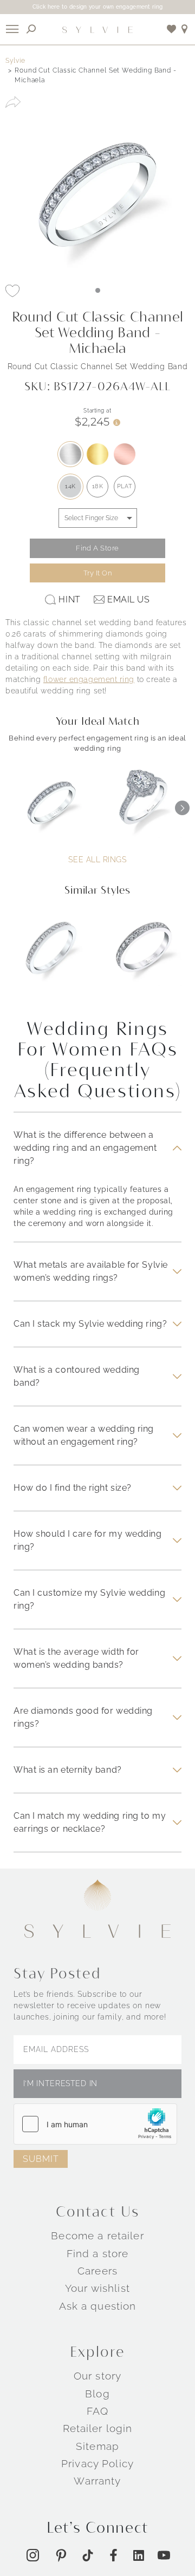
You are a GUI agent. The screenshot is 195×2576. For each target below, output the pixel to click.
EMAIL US (128, 599)
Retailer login (98, 2428)
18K (98, 486)
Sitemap (97, 2446)
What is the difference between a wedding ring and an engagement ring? (85, 1148)
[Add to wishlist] (172, 29)
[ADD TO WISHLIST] (12, 291)
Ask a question (98, 2306)
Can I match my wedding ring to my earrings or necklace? (90, 1822)
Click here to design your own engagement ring (98, 7)
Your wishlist (97, 2288)
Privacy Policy (97, 2463)
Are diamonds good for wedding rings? (83, 1717)
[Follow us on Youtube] (164, 2555)
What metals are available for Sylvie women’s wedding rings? (91, 1271)
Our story (97, 2376)
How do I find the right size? (73, 1488)
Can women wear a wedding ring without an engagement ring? (84, 1435)
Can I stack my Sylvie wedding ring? (90, 1324)
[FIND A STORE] (185, 29)
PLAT (125, 486)
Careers (97, 2271)
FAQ (97, 2411)
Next (182, 808)
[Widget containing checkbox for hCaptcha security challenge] (95, 2124)
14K (70, 486)
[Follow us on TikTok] (88, 2555)
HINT (69, 599)
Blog (97, 2394)
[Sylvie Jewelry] (97, 29)
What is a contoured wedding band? (77, 1376)
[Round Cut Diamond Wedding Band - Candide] (51, 956)
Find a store (98, 2253)
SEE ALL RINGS (97, 860)
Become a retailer (97, 2236)
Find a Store (97, 548)
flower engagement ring (89, 679)
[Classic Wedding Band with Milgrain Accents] (144, 956)
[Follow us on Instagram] (33, 2555)
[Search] (31, 29)
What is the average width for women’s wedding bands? (76, 1658)
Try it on (98, 573)
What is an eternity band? (68, 1770)
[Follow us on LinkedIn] (139, 2555)
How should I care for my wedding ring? (88, 1540)
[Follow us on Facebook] (113, 2555)
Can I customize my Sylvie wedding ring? (89, 1599)
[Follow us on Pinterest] (61, 2555)
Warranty (97, 2481)
